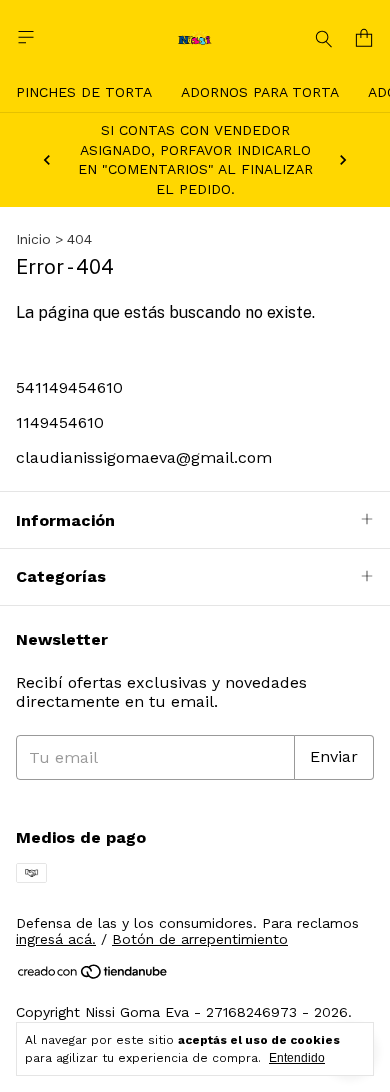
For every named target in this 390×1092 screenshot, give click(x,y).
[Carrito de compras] (364, 38)
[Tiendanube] (93, 975)
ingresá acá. (56, 939)
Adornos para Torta (260, 92)
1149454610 (60, 422)
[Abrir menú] (26, 37)
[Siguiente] (343, 160)
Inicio (33, 239)
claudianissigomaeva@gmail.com (144, 457)
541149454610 (69, 387)
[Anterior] (47, 160)
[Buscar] (324, 38)
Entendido (297, 1058)
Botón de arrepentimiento (200, 939)
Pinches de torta (84, 92)
